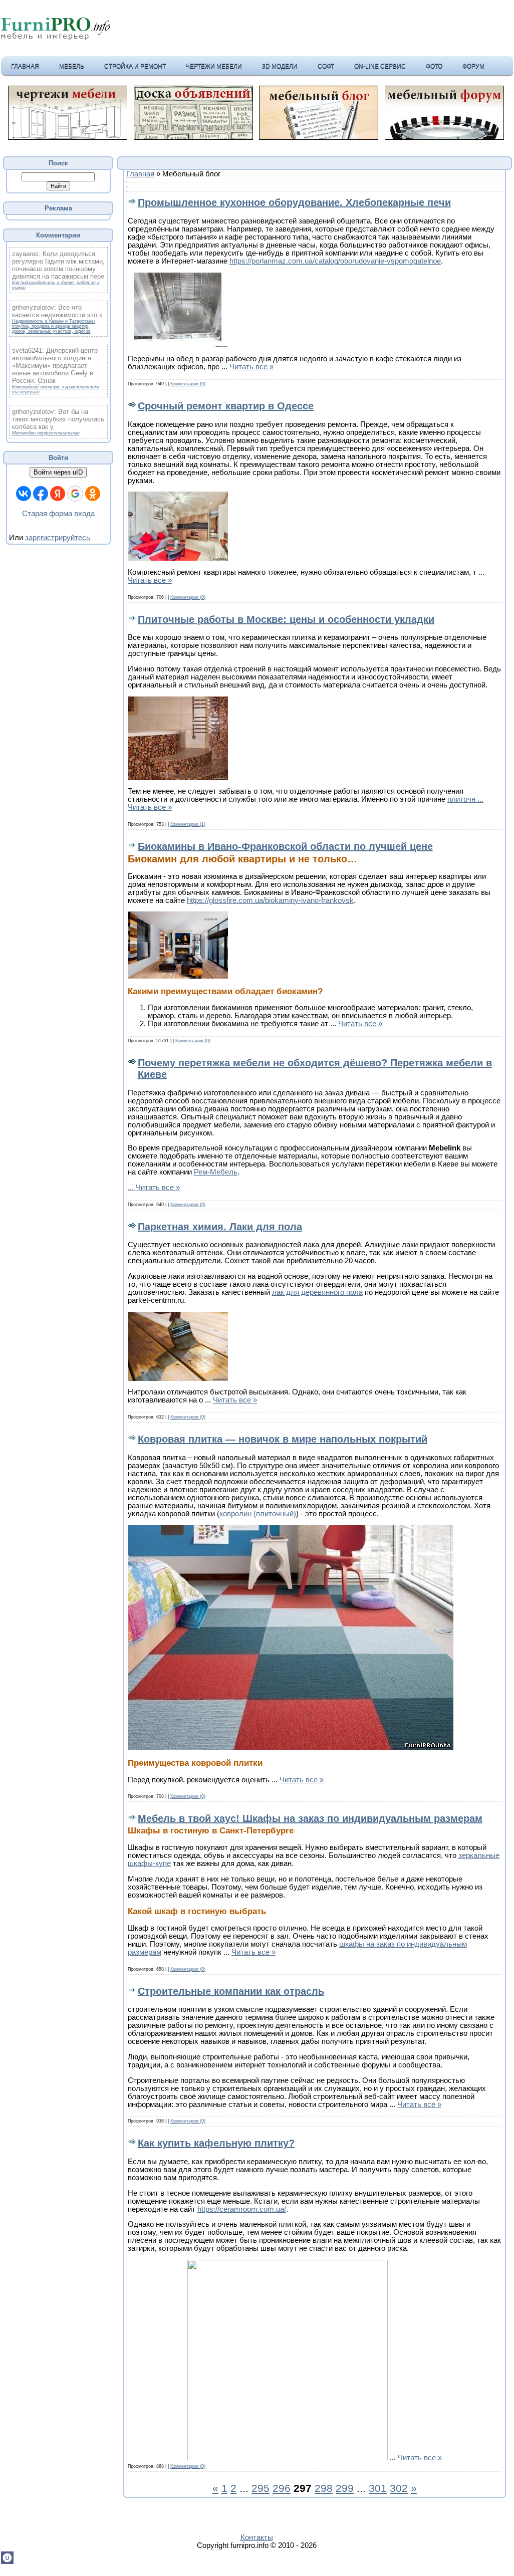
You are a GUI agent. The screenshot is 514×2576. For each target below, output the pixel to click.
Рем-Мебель (216, 1172)
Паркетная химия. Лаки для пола (220, 1227)
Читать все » (251, 367)
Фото (434, 66)
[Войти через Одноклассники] (93, 494)
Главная (25, 66)
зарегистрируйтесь (58, 538)
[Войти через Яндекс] (58, 494)
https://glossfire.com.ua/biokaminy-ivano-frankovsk (270, 900)
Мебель (72, 66)
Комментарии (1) (188, 824)
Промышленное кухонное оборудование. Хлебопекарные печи (294, 202)
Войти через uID (58, 472)
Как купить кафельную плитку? (216, 2143)
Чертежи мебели (214, 66)
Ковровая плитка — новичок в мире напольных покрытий (283, 1439)
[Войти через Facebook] (41, 494)
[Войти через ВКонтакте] (24, 494)
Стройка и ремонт (135, 66)
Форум (473, 66)
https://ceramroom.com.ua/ (242, 2209)
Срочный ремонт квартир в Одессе (226, 406)
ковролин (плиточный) (258, 1514)
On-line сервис (380, 66)
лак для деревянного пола (317, 1292)
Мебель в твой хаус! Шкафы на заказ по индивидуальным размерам (310, 1818)
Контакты (257, 2537)
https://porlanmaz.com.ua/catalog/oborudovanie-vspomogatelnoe (335, 261)
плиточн (465, 799)
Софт (326, 66)
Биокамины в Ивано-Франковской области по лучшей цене (285, 846)
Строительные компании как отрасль (231, 1991)
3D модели (280, 66)
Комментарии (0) (188, 384)
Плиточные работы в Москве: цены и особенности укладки (286, 619)
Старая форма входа (58, 514)
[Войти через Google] (75, 494)
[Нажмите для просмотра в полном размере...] (178, 345)
